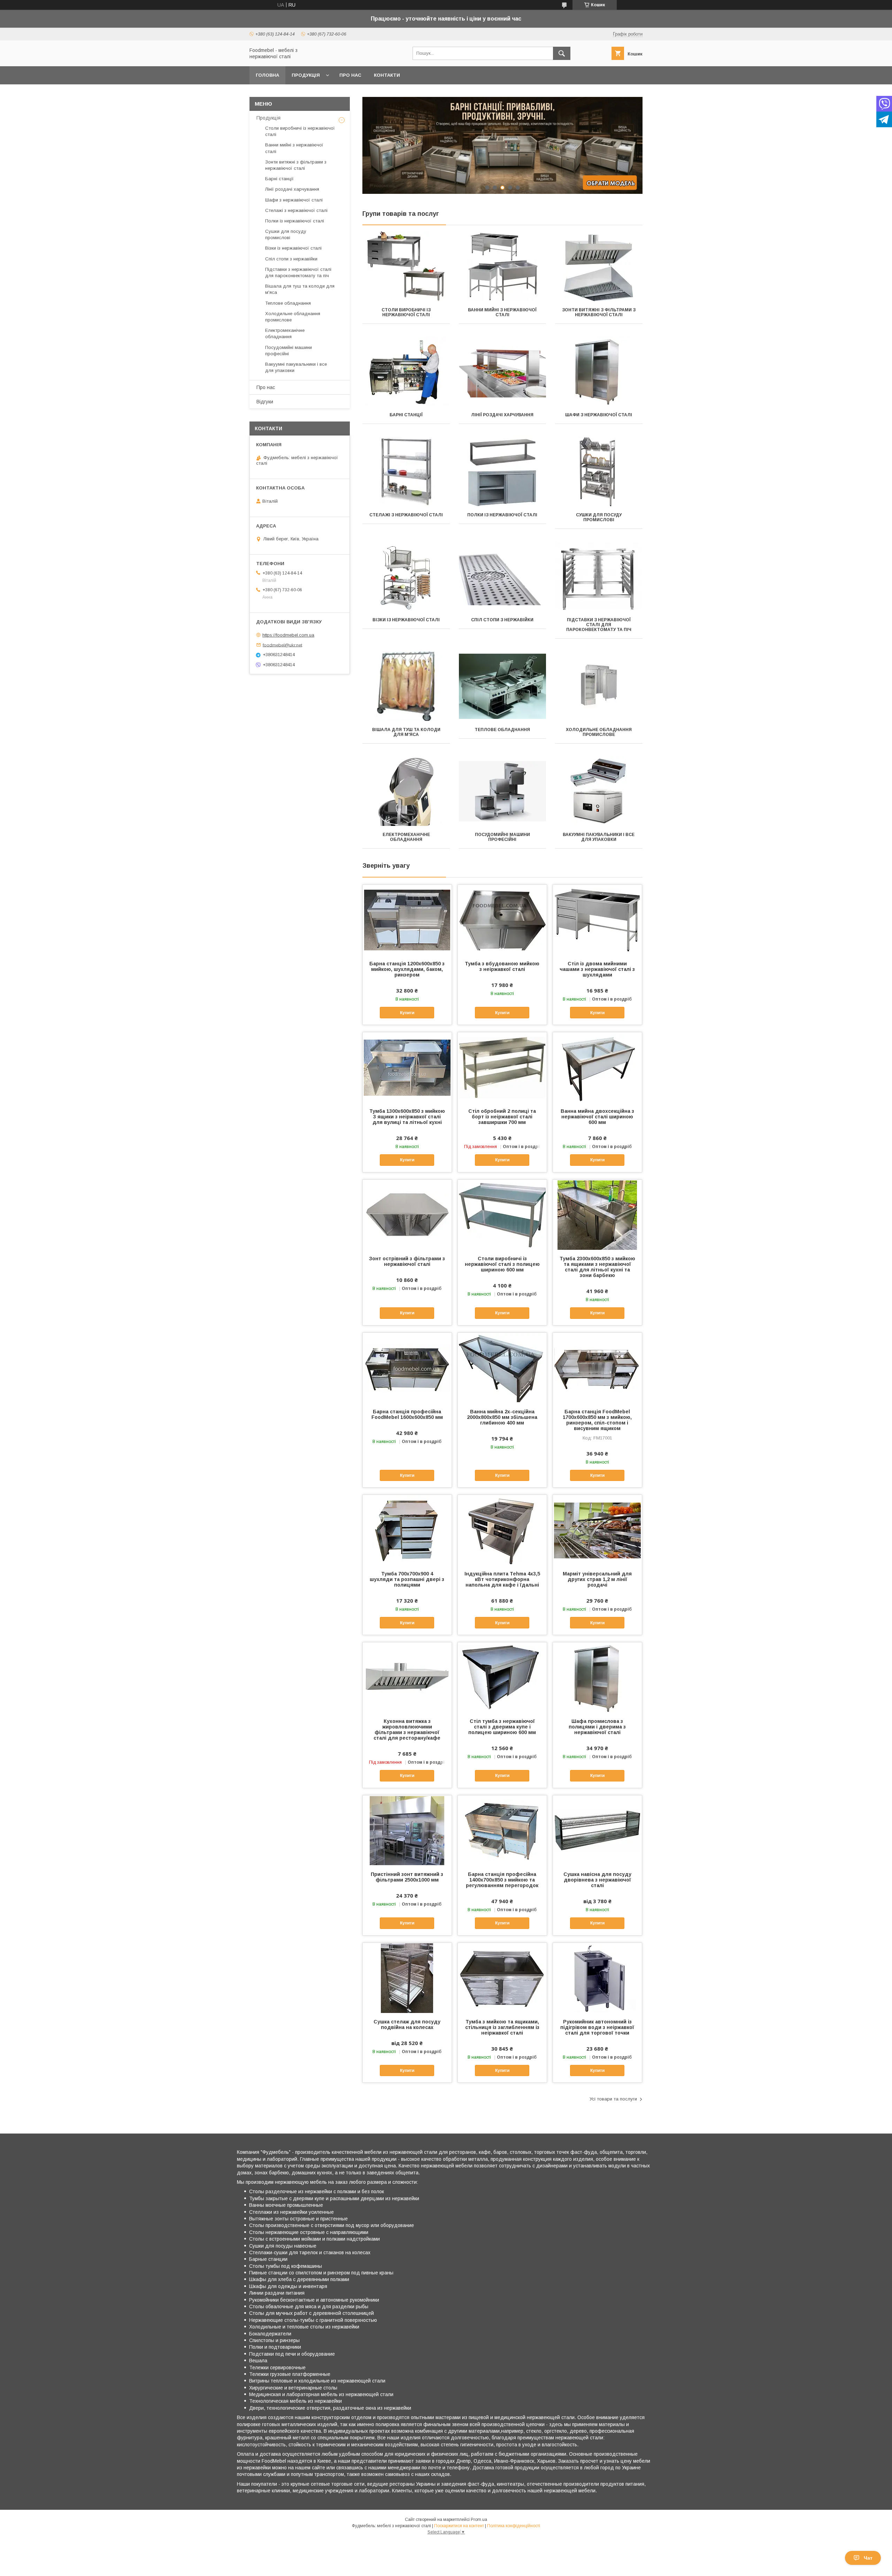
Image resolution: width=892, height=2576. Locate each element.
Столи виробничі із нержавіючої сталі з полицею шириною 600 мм (502, 1264)
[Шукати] (562, 53)
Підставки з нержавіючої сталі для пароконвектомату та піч (599, 625)
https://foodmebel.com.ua (288, 635)
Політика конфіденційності (514, 2526)
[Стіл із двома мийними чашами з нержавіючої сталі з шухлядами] (597, 920)
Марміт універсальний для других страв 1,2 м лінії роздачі (597, 1579)
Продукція (306, 75)
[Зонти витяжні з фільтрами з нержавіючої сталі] (599, 266)
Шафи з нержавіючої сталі (599, 415)
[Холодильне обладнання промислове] (599, 686)
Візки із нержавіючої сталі (406, 620)
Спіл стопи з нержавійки (502, 620)
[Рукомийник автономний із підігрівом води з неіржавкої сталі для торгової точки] (597, 1978)
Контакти (387, 75)
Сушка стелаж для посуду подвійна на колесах (407, 2024)
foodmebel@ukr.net (282, 645)
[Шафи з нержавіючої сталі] (599, 371)
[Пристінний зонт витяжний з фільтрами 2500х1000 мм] (407, 1830)
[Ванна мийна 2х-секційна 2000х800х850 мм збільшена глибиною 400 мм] (502, 1368)
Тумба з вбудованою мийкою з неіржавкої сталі (502, 966)
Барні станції (406, 415)
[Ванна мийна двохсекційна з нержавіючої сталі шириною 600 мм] (597, 1067)
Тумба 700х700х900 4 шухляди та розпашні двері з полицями (407, 1579)
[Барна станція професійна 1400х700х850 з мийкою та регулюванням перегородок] (502, 1830)
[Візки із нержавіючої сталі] (406, 576)
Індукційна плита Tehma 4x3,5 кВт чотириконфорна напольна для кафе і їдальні (502, 1579)
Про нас (350, 75)
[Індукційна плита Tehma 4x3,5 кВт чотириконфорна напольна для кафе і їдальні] (502, 1530)
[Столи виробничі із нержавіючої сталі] (406, 266)
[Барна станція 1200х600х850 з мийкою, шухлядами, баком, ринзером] (407, 920)
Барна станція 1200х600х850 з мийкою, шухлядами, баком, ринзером (407, 969)
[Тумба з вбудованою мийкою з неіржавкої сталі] (502, 920)
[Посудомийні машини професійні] (503, 791)
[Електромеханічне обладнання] (406, 791)
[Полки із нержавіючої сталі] (503, 471)
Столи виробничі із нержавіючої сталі (406, 312)
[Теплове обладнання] (503, 686)
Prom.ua (479, 2520)
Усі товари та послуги (613, 2099)
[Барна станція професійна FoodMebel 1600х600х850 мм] (407, 1368)
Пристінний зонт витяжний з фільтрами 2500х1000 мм (407, 1877)
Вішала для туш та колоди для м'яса (406, 732)
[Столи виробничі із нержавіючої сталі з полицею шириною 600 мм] (502, 1215)
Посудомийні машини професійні (502, 837)
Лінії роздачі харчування (502, 415)
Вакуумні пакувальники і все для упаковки (599, 837)
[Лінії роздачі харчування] (503, 371)
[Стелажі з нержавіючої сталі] (406, 471)
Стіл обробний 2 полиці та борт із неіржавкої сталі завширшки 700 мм (502, 1117)
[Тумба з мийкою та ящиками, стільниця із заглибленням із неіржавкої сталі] (502, 1978)
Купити (407, 1013)
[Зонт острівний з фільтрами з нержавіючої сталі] (407, 1215)
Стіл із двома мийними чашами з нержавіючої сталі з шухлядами (597, 969)
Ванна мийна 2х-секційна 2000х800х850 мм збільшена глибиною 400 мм (502, 1417)
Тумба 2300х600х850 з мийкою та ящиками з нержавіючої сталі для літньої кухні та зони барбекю (597, 1267)
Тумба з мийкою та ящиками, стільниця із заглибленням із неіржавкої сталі (502, 2027)
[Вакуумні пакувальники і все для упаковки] (599, 791)
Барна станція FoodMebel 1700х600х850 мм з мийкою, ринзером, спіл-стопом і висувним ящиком (597, 1420)
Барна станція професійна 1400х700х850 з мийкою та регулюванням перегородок (502, 1880)
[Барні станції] (406, 371)
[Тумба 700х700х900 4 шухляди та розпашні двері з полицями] (407, 1530)
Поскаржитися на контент (459, 2526)
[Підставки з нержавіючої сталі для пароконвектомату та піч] (599, 576)
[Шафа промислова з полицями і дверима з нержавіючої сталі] (597, 1677)
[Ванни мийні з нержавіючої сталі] (503, 266)
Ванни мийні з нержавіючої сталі (502, 312)
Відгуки (265, 402)
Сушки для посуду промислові (599, 517)
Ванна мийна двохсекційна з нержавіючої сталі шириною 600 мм (597, 1117)
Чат (868, 2558)
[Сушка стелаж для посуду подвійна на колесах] (407, 1978)
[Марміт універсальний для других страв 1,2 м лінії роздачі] (597, 1530)
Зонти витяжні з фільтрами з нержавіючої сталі (599, 312)
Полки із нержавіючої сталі (502, 515)
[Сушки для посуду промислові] (599, 471)
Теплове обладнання (502, 730)
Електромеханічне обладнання (406, 837)
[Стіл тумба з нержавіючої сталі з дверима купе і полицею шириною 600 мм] (502, 1677)
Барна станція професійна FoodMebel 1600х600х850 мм (407, 1414)
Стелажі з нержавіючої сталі (406, 515)
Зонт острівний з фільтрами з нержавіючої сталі (407, 1261)
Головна (267, 75)
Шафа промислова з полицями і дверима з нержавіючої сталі (597, 1727)
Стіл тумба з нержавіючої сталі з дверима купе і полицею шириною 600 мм (502, 1727)
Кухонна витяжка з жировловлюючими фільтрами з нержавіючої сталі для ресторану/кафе (407, 1730)
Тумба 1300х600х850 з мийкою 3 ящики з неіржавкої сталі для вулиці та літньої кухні (407, 1117)
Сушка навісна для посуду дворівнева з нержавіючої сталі (597, 1880)
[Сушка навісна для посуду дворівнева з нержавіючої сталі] (597, 1830)
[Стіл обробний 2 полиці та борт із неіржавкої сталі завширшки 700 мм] (502, 1067)
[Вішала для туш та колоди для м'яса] (406, 686)
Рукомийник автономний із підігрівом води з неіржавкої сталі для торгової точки (597, 2027)
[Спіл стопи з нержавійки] (503, 576)
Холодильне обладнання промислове (599, 732)
